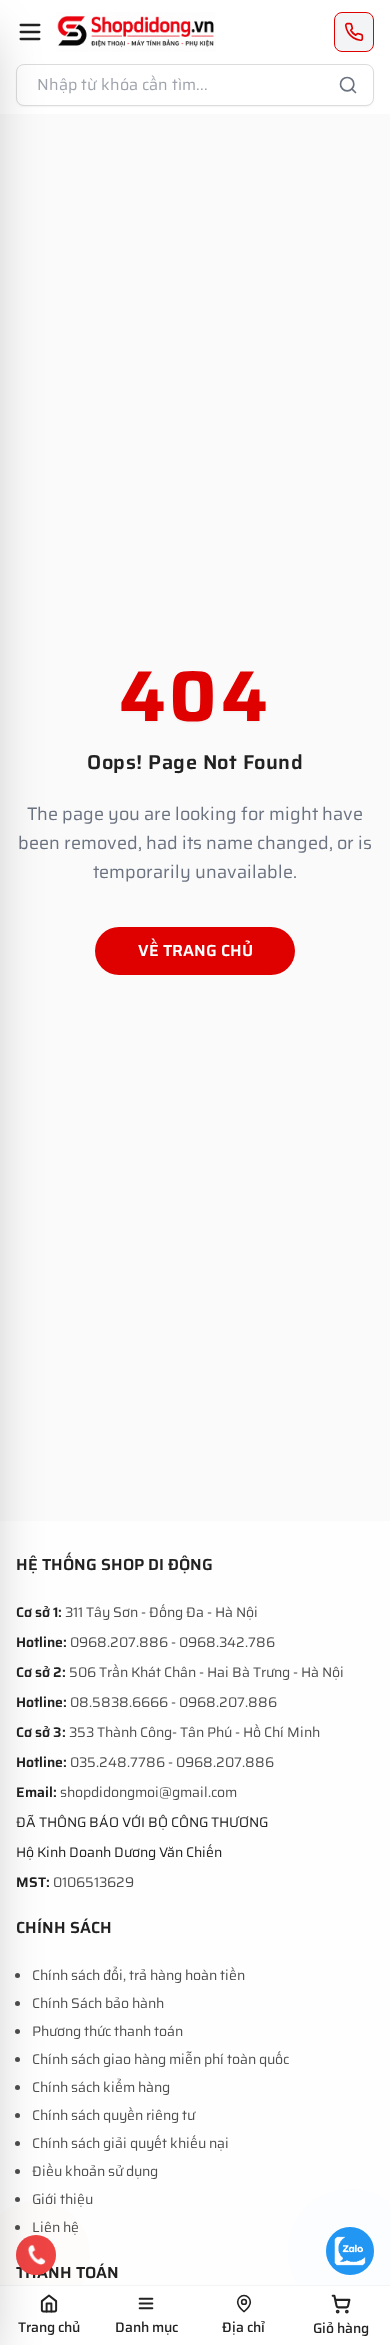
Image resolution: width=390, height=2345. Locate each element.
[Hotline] (36, 2255)
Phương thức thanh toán (107, 2031)
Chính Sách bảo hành (98, 2003)
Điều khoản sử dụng (95, 2171)
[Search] (348, 85)
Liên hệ (55, 2227)
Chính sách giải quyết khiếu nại (130, 2143)
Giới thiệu (62, 2199)
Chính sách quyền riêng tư (113, 2115)
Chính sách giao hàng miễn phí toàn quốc (160, 2059)
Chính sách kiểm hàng (101, 2087)
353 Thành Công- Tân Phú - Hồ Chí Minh (194, 1732)
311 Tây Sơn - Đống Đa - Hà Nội (161, 1612)
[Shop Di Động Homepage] (136, 32)
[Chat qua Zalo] (350, 2251)
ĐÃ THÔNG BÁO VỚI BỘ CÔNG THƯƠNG (142, 1822)
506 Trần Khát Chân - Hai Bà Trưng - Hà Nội (206, 1672)
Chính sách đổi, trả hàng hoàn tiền (138, 1975)
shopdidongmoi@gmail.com (148, 1792)
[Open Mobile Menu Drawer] (30, 32)
